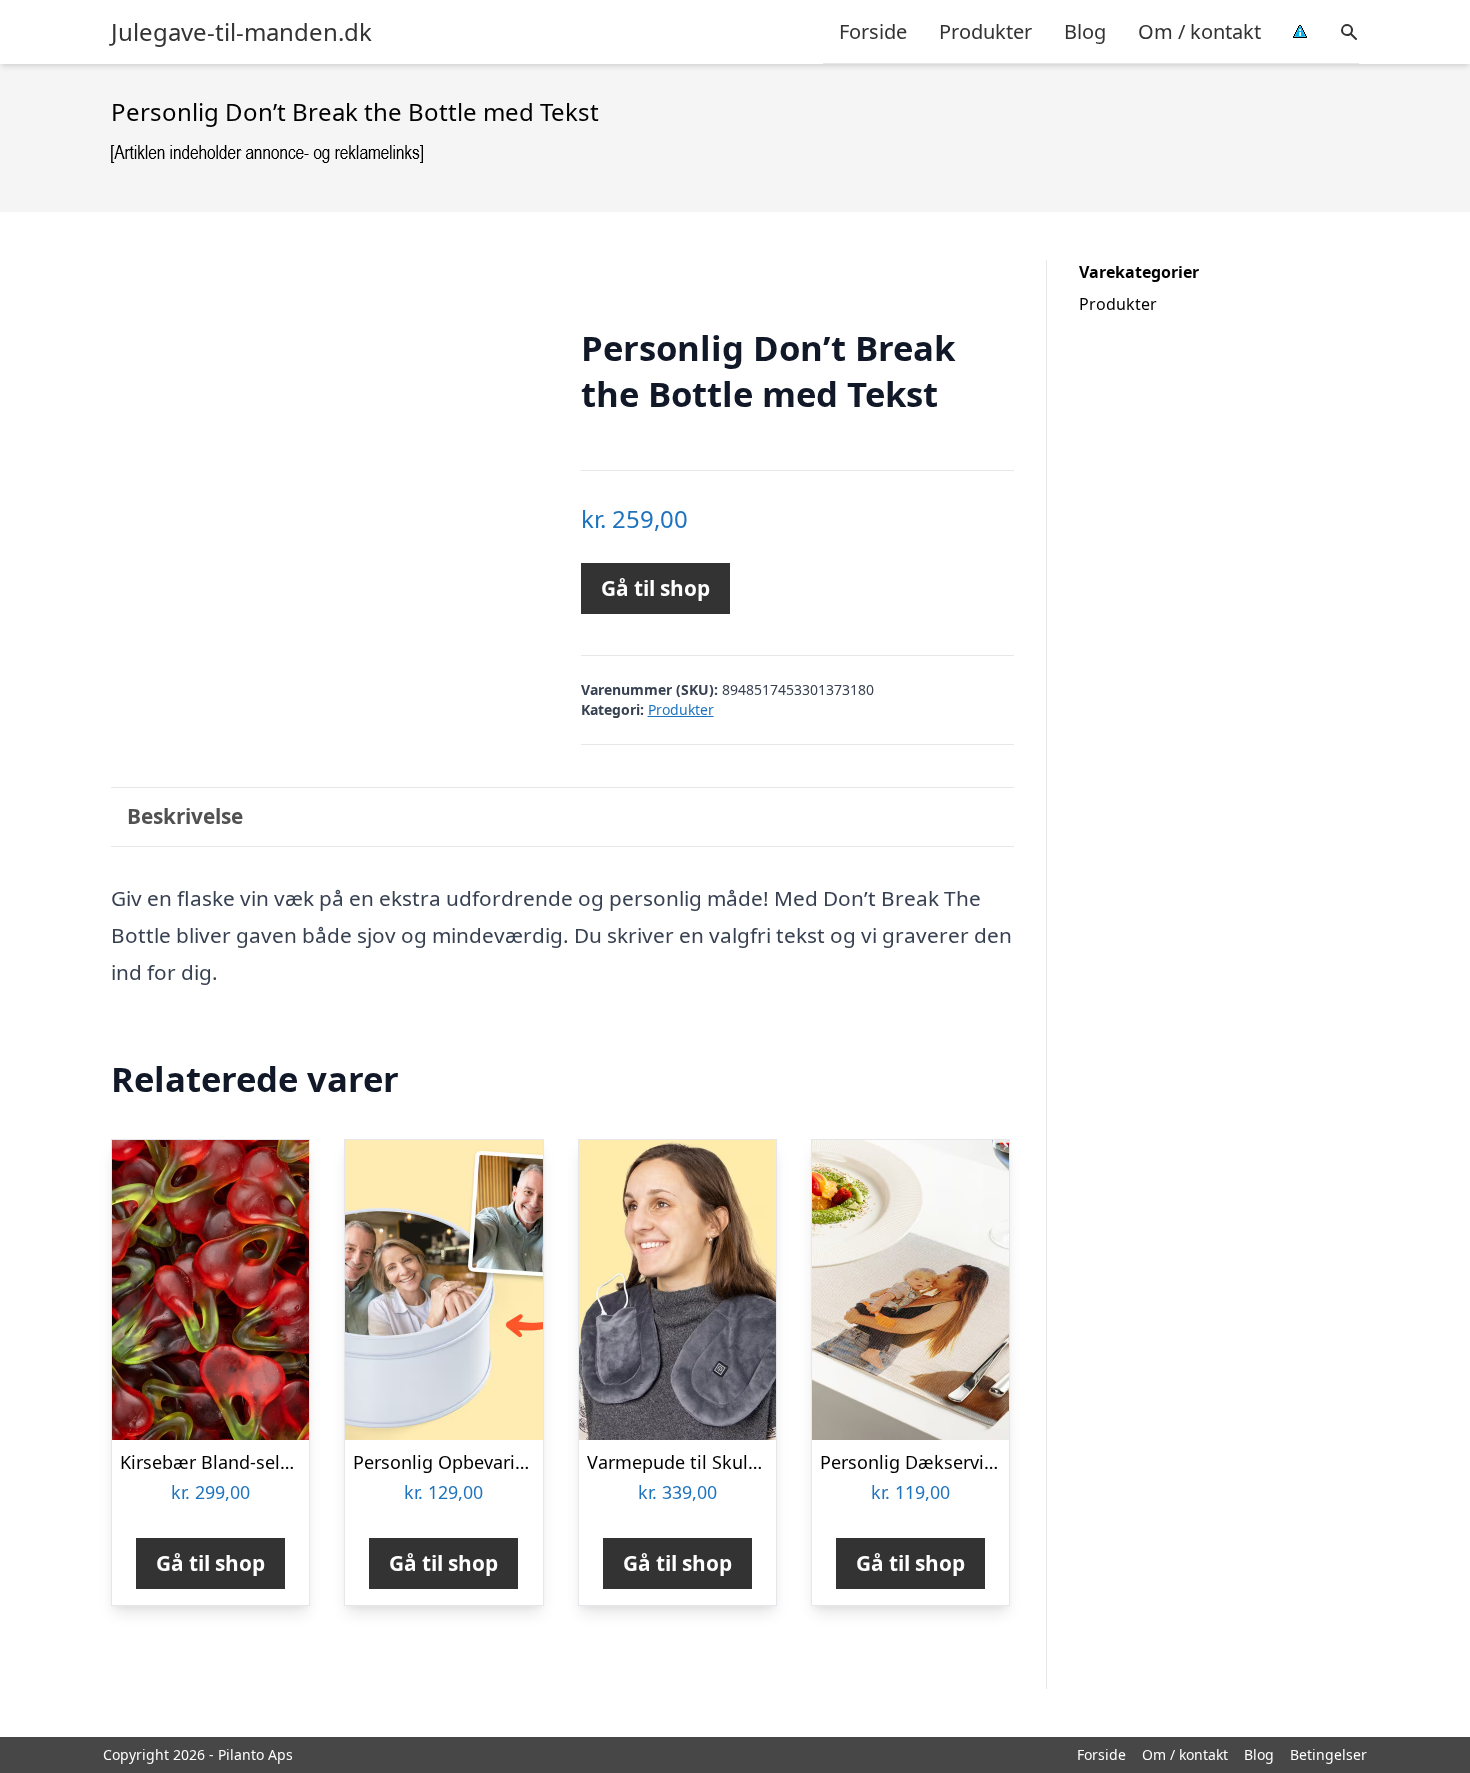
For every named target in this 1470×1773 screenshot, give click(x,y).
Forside (873, 31)
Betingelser (1328, 1754)
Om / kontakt (1199, 31)
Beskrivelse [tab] (185, 816)
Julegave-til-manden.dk (241, 32)
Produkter (985, 31)
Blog (1085, 31)
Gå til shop (655, 588)
